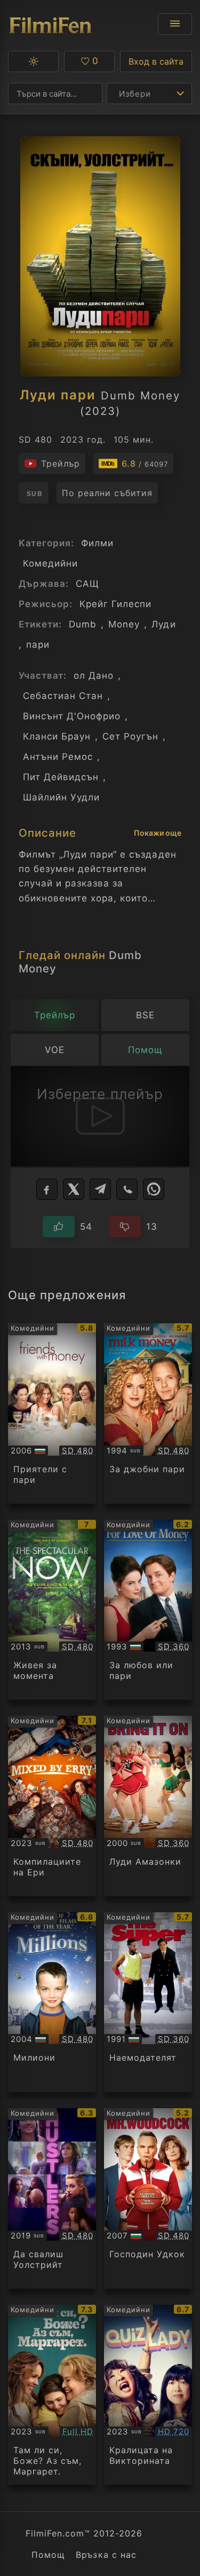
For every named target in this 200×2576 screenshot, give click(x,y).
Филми (97, 543)
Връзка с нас (106, 2555)
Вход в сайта (156, 61)
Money (124, 624)
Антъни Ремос (58, 757)
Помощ (48, 2555)
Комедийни (50, 563)
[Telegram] (100, 1189)
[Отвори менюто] (175, 24)
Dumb (83, 624)
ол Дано (94, 676)
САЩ (87, 584)
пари (38, 645)
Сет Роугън (130, 736)
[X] (74, 1189)
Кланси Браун (57, 736)
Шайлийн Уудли (61, 797)
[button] (33, 61)
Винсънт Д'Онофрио (72, 716)
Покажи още (158, 833)
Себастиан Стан (63, 696)
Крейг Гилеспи (115, 604)
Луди (163, 624)
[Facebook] (47, 1189)
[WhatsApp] (154, 1189)
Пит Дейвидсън (61, 777)
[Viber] (127, 1189)
